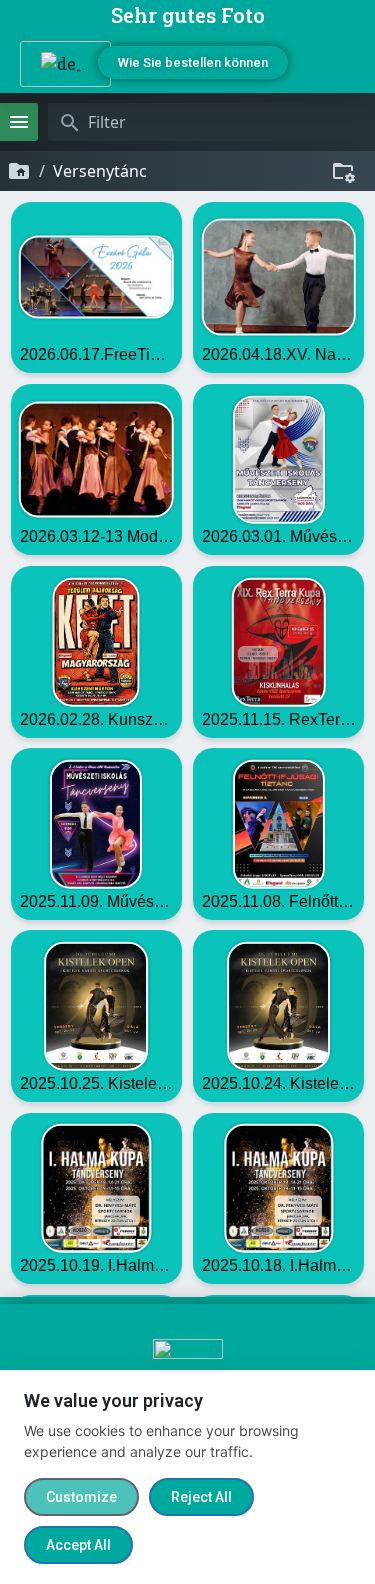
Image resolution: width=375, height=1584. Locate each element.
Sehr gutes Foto (188, 15)
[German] (58, 64)
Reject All (201, 1497)
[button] (336, 62)
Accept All (78, 1545)
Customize (81, 1497)
